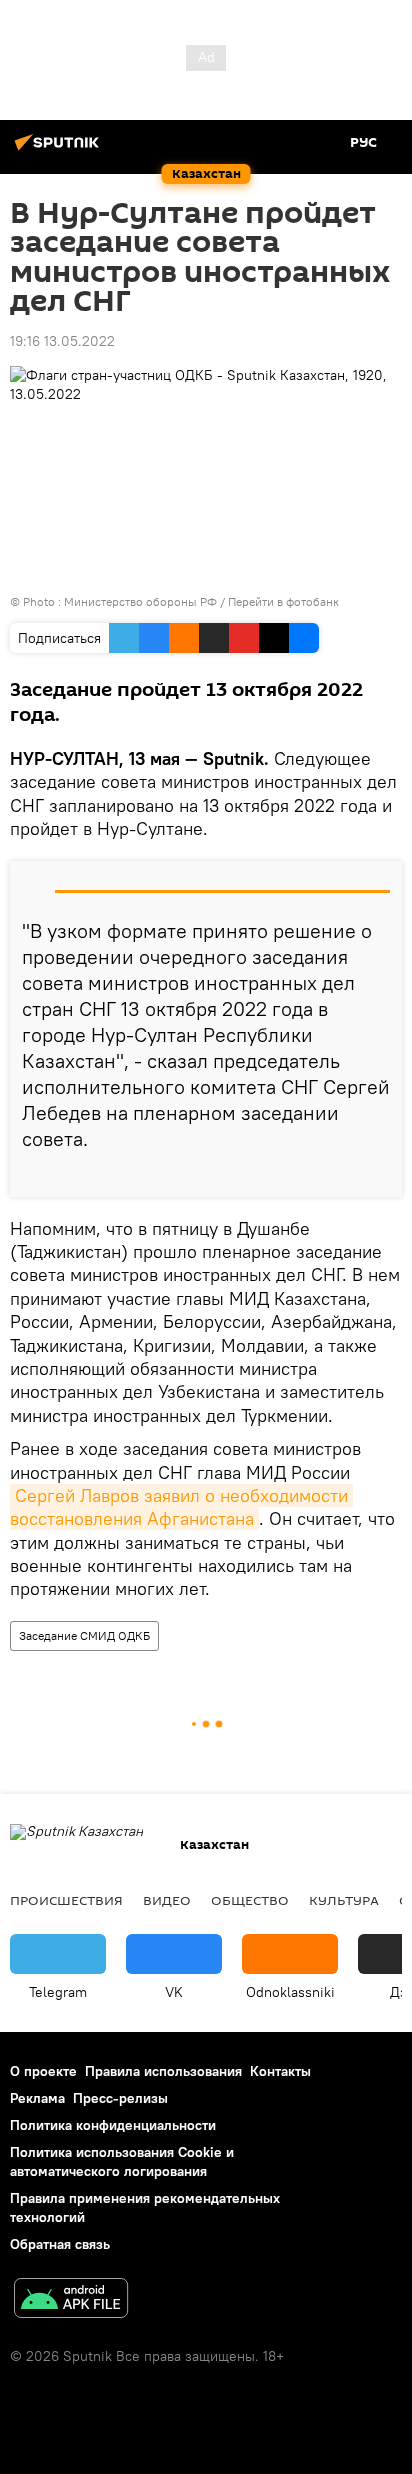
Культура (344, 1900)
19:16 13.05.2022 (62, 341)
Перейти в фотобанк (283, 601)
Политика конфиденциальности (113, 2125)
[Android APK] (71, 2300)
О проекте (43, 2071)
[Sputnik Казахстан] (60, 150)
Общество (250, 1900)
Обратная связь (60, 2244)
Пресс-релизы (120, 2098)
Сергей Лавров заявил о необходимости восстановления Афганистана (181, 1507)
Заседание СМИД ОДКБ (84, 1635)
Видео (167, 1900)
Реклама (37, 2098)
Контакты (280, 2071)
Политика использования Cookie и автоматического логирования (122, 2161)
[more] (379, 1174)
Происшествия (66, 1900)
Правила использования (163, 2071)
